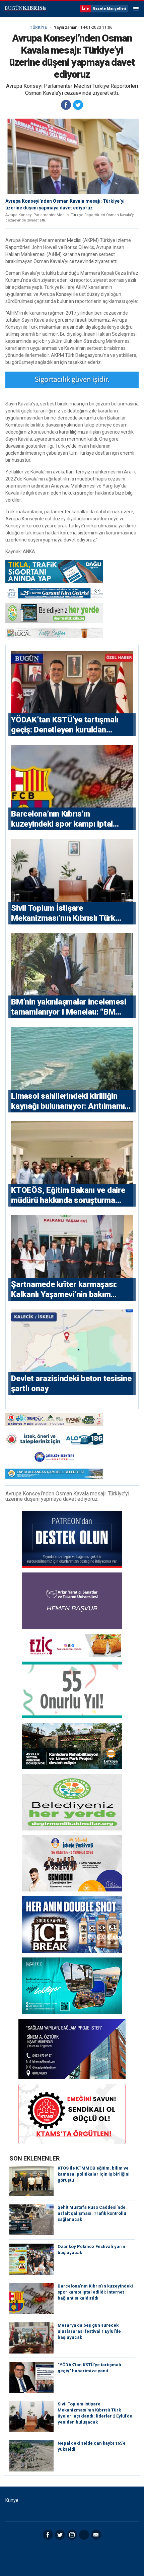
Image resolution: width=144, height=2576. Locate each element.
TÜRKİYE (38, 27)
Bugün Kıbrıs (25, 9)
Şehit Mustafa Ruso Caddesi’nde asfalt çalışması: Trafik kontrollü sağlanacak (92, 2213)
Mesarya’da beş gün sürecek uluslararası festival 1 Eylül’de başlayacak (89, 2331)
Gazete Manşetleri (109, 9)
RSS (84, 2535)
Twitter (60, 2535)
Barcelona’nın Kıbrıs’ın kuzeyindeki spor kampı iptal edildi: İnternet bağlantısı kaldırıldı (95, 2292)
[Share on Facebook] (66, 105)
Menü (136, 9)
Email (96, 2535)
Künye (12, 2500)
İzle (85, 9)
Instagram (72, 2535)
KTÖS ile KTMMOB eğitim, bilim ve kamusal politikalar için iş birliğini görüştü (94, 2174)
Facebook (48, 2535)
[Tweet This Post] (78, 105)
